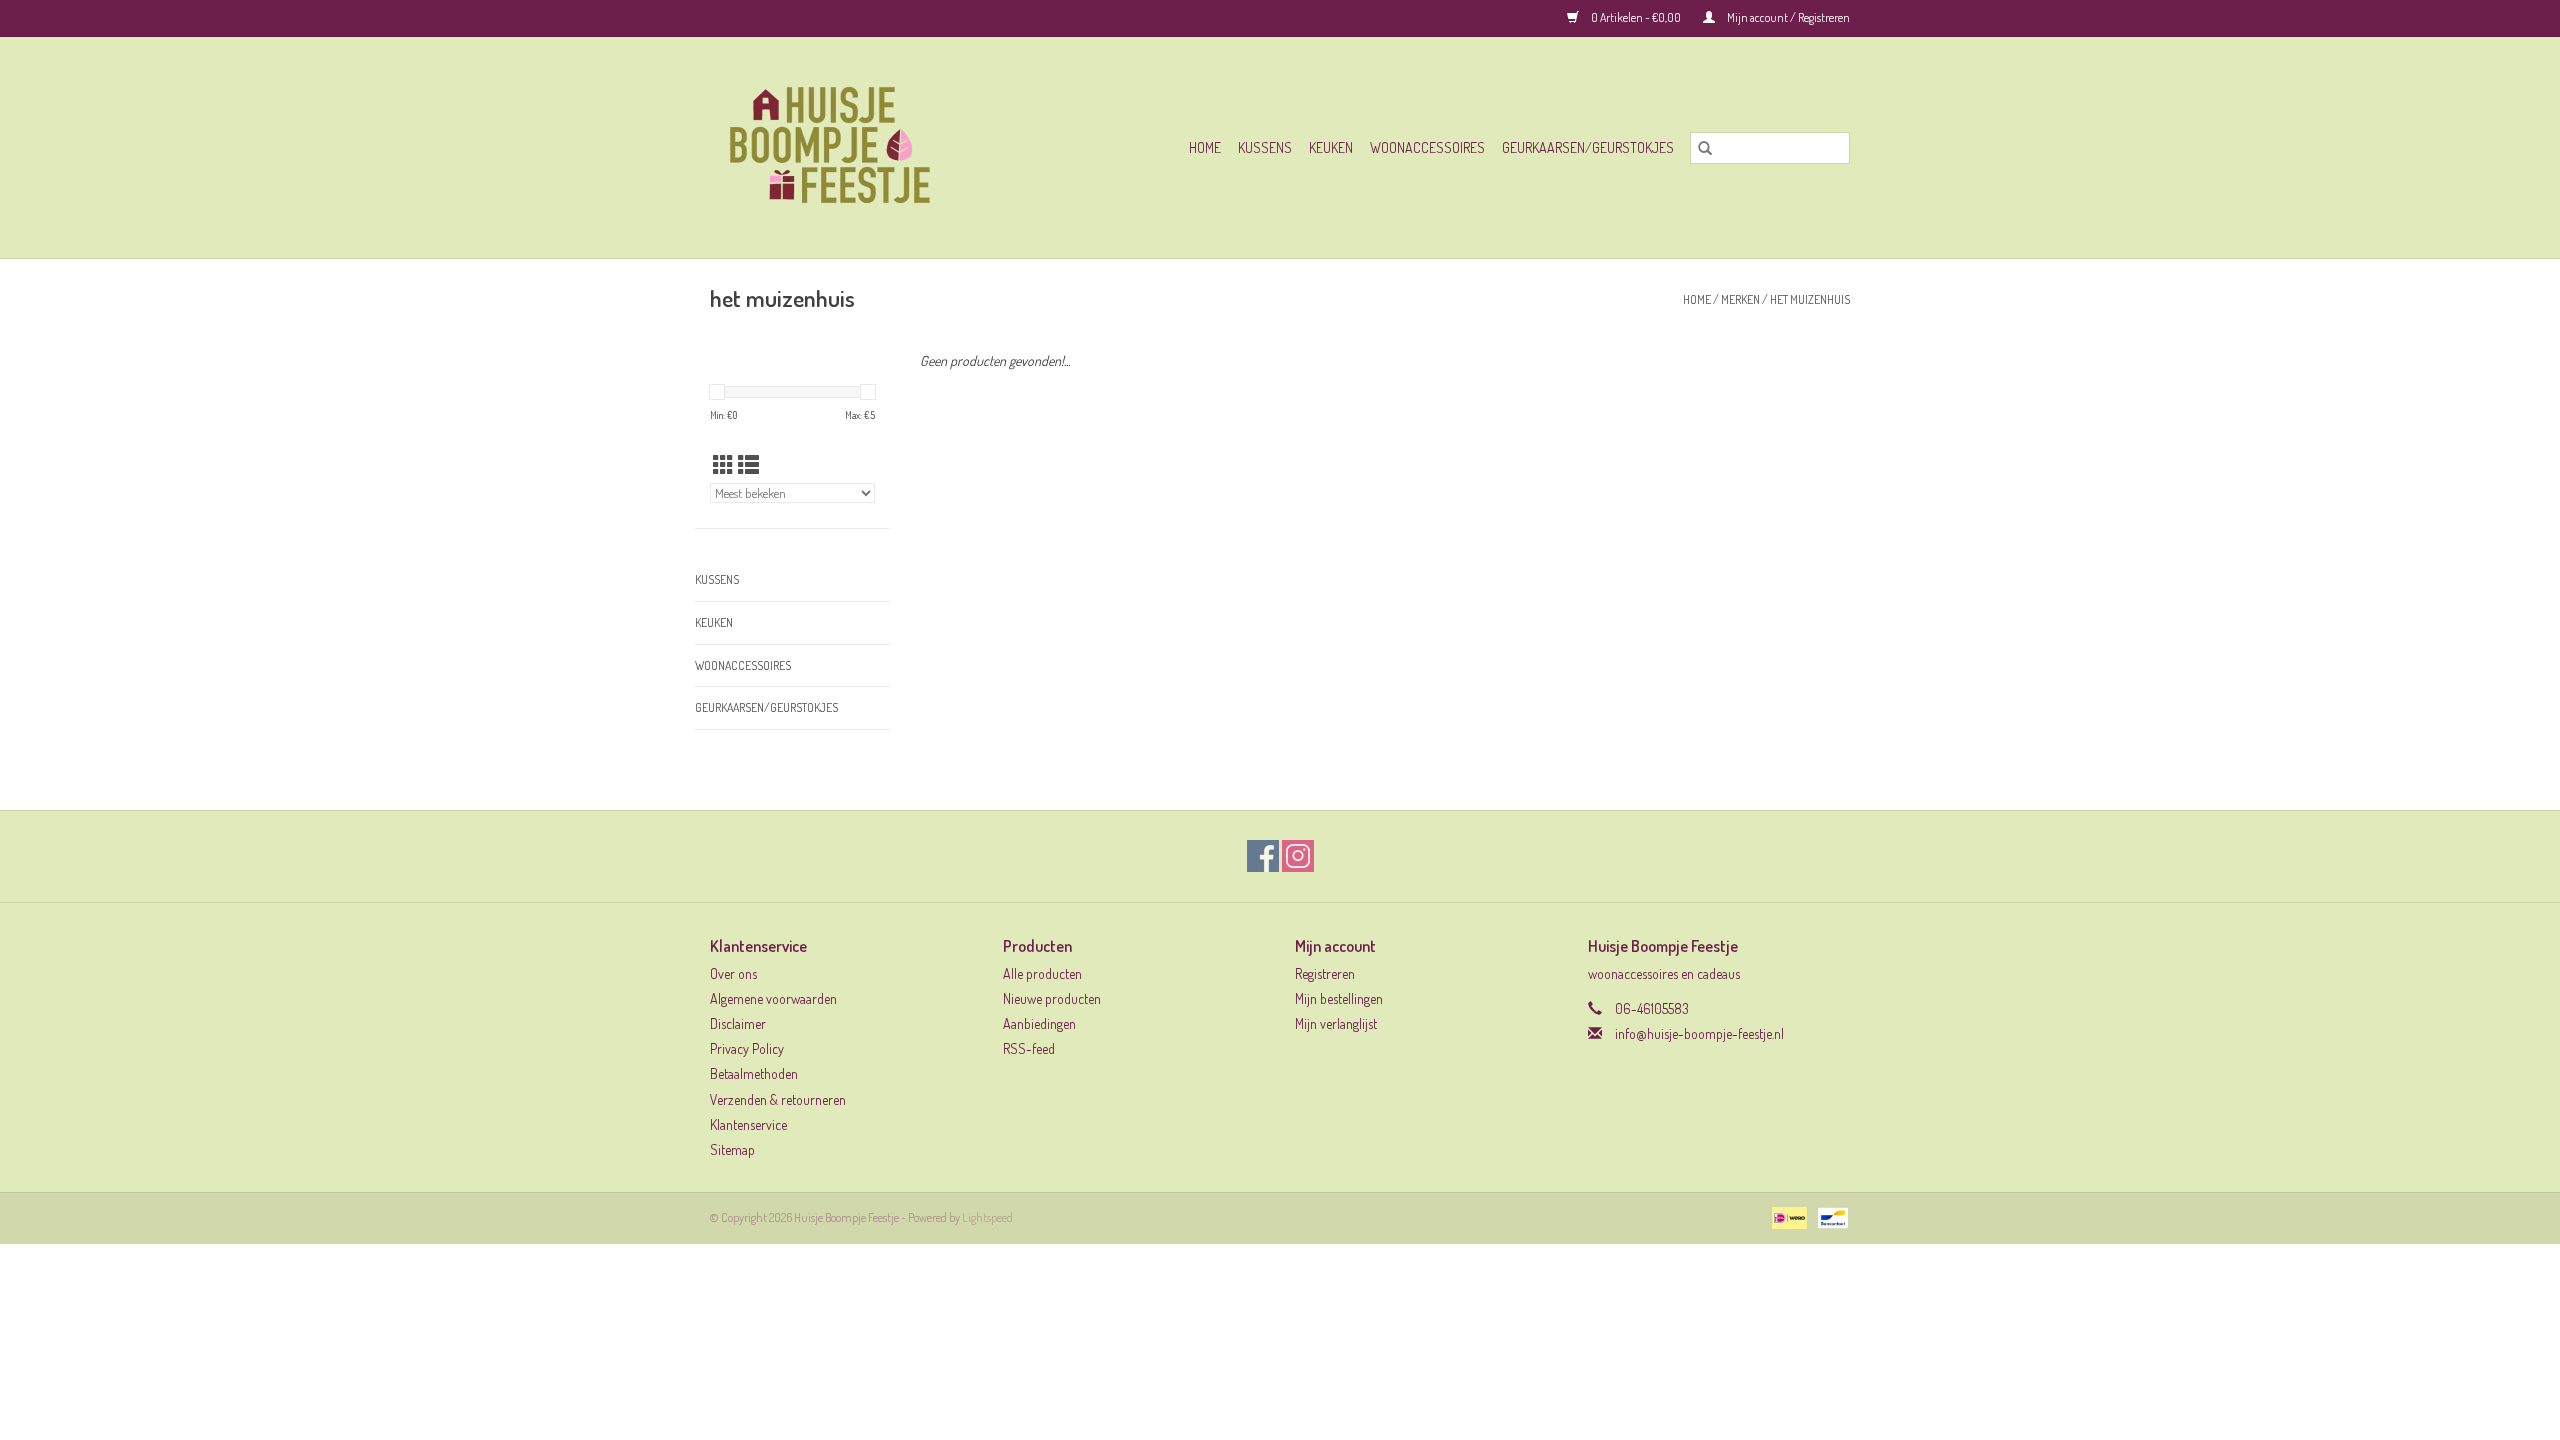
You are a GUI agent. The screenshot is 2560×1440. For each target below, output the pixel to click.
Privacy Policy (747, 1048)
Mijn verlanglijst (1336, 1023)
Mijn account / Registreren (1787, 17)
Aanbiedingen (1039, 1023)
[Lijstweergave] (748, 464)
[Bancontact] (1829, 1216)
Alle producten (1042, 973)
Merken (1740, 299)
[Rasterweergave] (723, 464)
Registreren (1325, 973)
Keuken (1331, 147)
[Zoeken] (1705, 148)
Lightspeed (987, 1217)
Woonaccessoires (1427, 147)
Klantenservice (748, 1124)
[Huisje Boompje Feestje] (863, 147)
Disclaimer (738, 1023)
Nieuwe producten (1052, 998)
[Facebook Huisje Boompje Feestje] (1263, 856)
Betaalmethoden (754, 1073)
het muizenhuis (1810, 299)
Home (1205, 147)
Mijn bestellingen (1339, 998)
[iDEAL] (1786, 1216)
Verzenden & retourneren (778, 1099)
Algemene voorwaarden (773, 998)
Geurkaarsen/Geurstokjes (1588, 147)
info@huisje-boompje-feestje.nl (1699, 1033)
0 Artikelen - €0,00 (1636, 17)
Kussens (1265, 147)
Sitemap (732, 1149)
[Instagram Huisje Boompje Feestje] (1298, 856)
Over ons (733, 973)
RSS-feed (1029, 1048)
